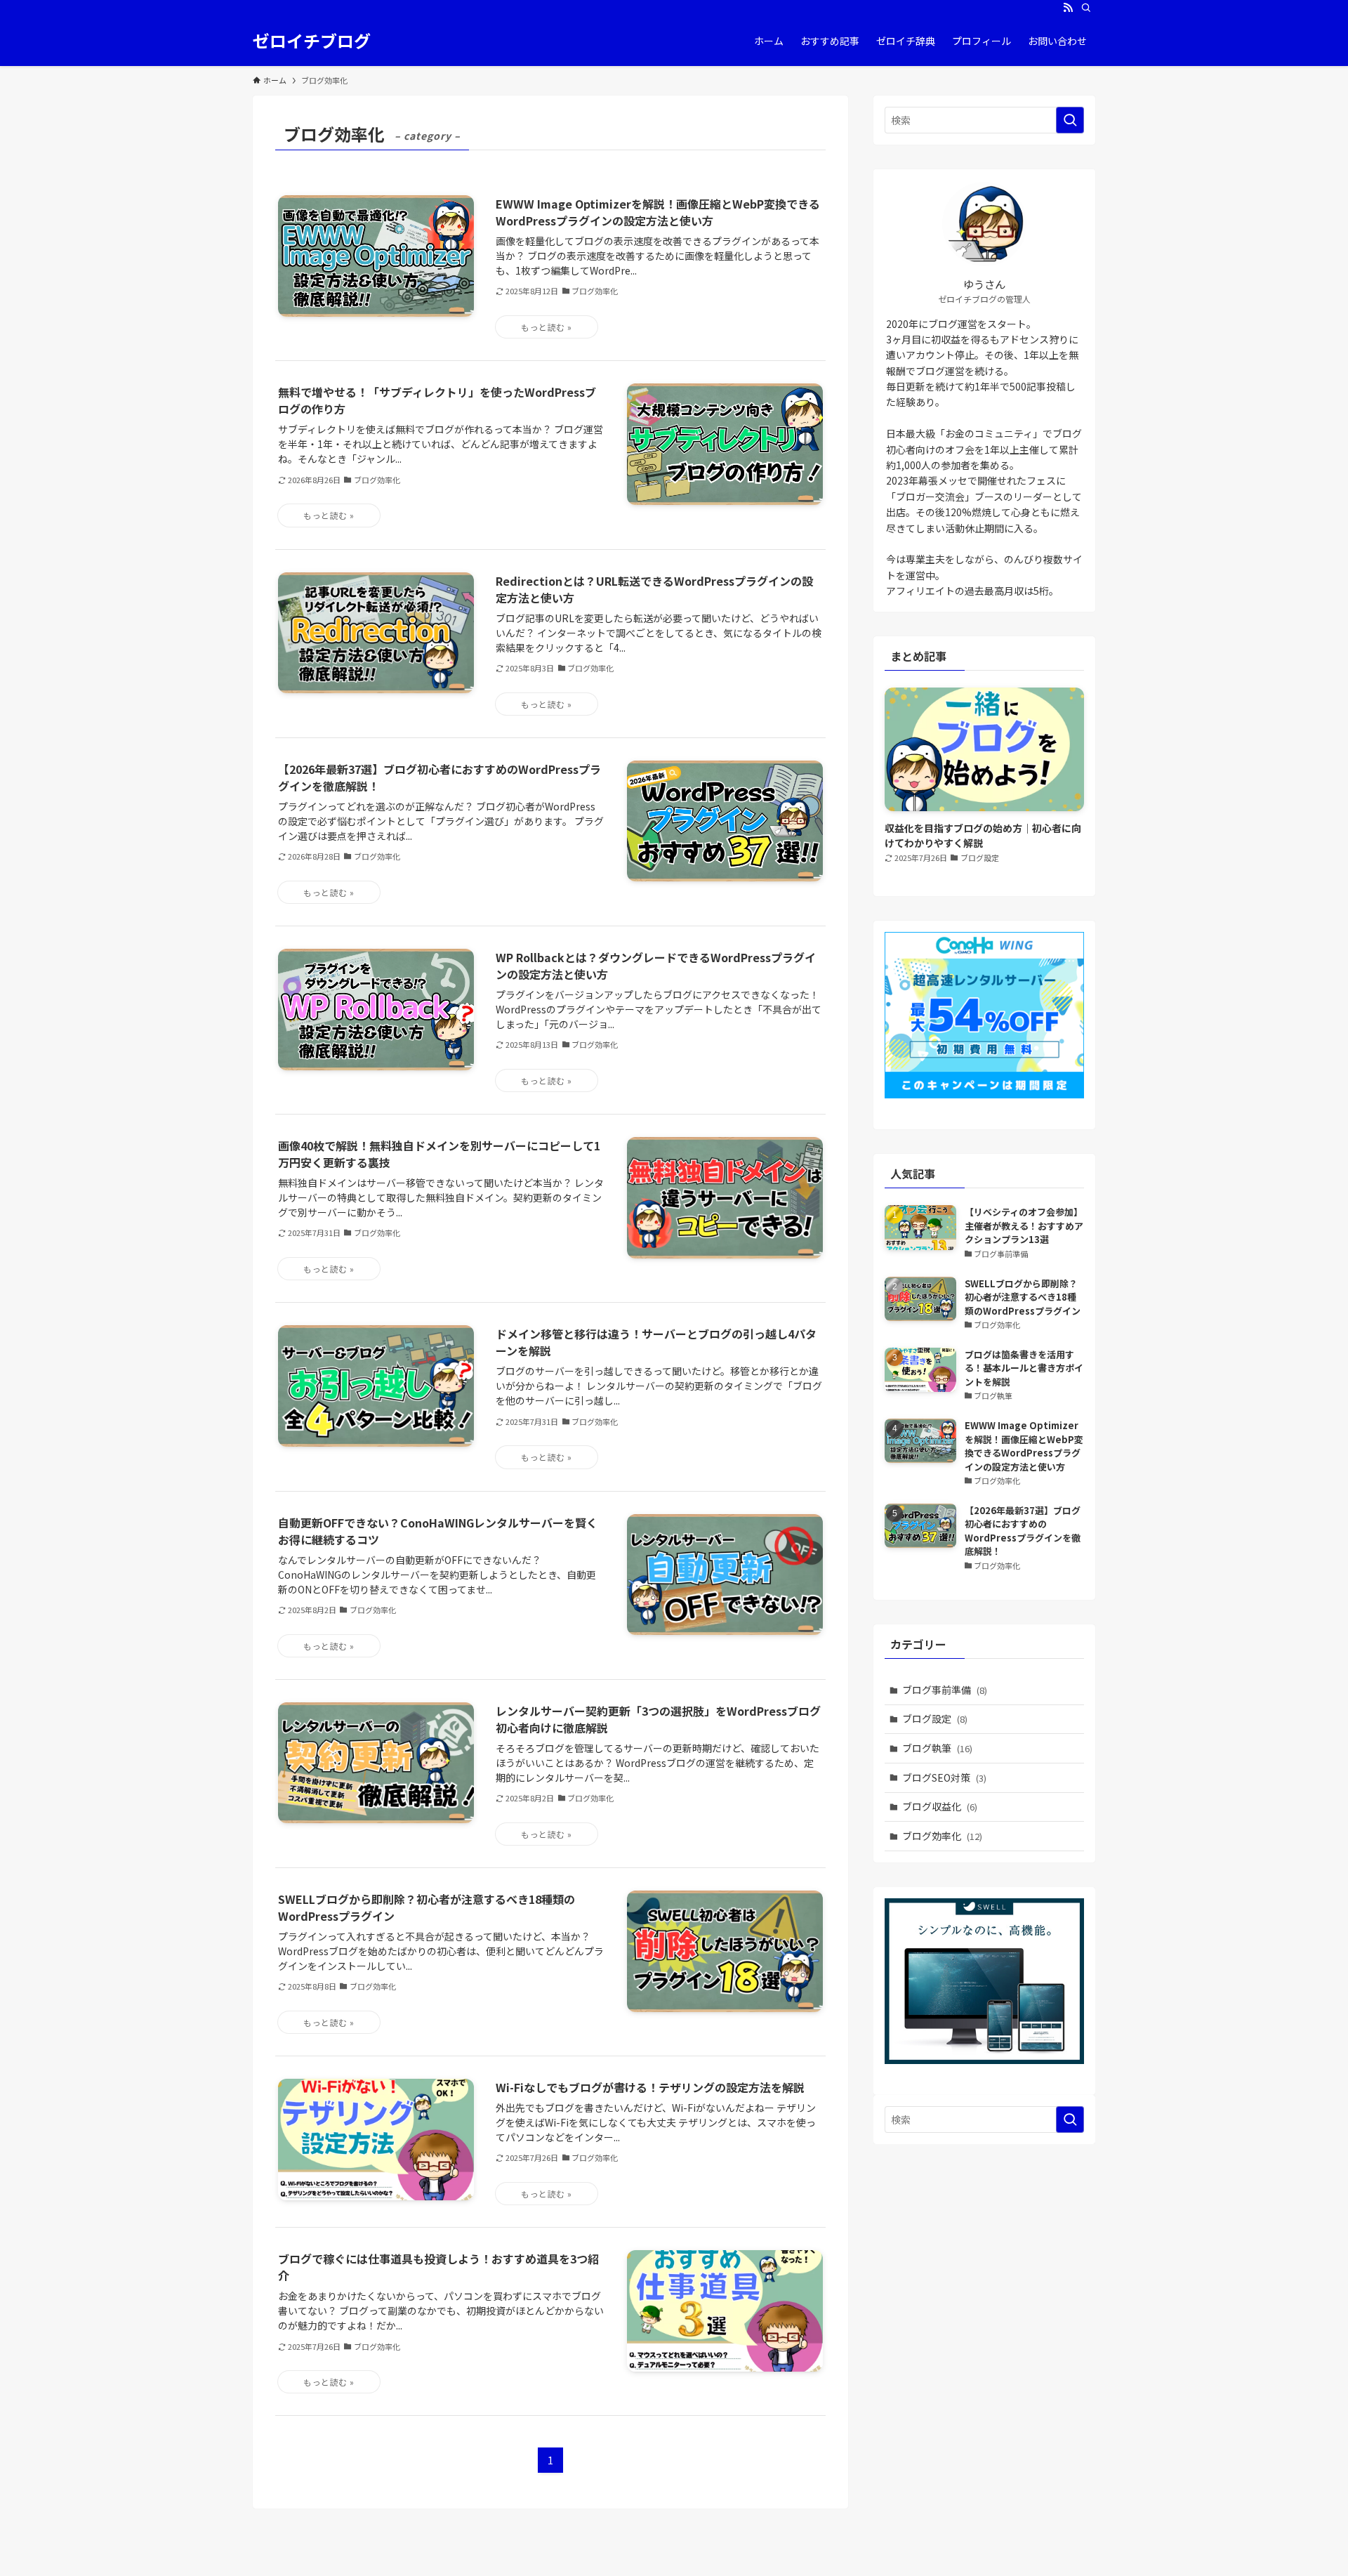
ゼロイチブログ (312, 41)
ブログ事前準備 (945, 1690)
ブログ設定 (935, 1719)
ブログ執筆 (937, 1748)
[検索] (1086, 8)
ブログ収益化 (940, 1806)
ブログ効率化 (942, 1836)
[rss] (1068, 8)
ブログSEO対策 (944, 1777)
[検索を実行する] (1070, 120)
